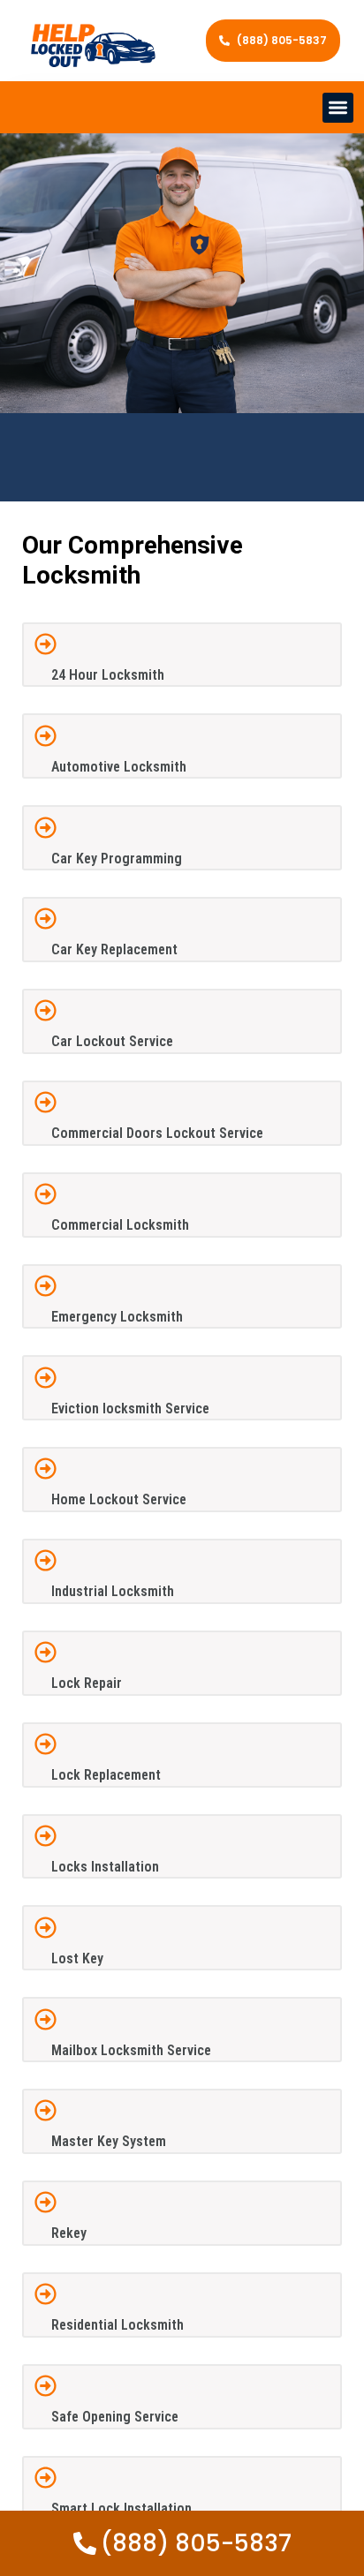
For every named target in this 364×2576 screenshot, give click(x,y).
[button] (338, 108)
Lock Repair (87, 1683)
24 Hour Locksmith (108, 675)
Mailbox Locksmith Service (131, 2050)
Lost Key (77, 1958)
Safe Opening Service (115, 2417)
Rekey (69, 2233)
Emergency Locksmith (117, 1317)
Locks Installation (105, 1867)
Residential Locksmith (118, 2325)
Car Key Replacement (114, 949)
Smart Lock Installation (121, 2508)
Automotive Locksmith (119, 767)
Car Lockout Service (112, 1041)
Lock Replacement (106, 1775)
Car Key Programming (117, 859)
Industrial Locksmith (113, 1591)
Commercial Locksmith (120, 1225)
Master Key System (109, 2141)
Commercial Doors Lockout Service (157, 1133)
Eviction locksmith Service (130, 1409)
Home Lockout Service (119, 1499)
